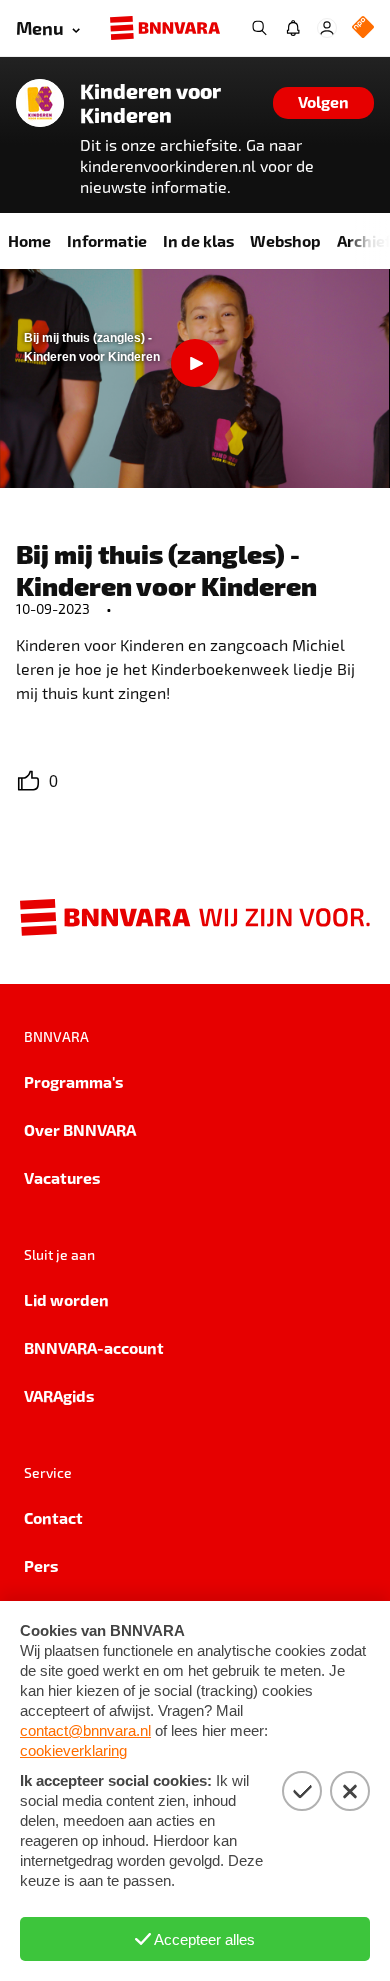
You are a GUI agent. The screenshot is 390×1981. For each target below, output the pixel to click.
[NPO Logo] (363, 28)
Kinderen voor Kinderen (150, 103)
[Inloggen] (327, 28)
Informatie (107, 240)
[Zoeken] (259, 28)
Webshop (285, 240)
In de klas (198, 240)
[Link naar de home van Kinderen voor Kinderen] (40, 103)
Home (29, 240)
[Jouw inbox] (293, 28)
